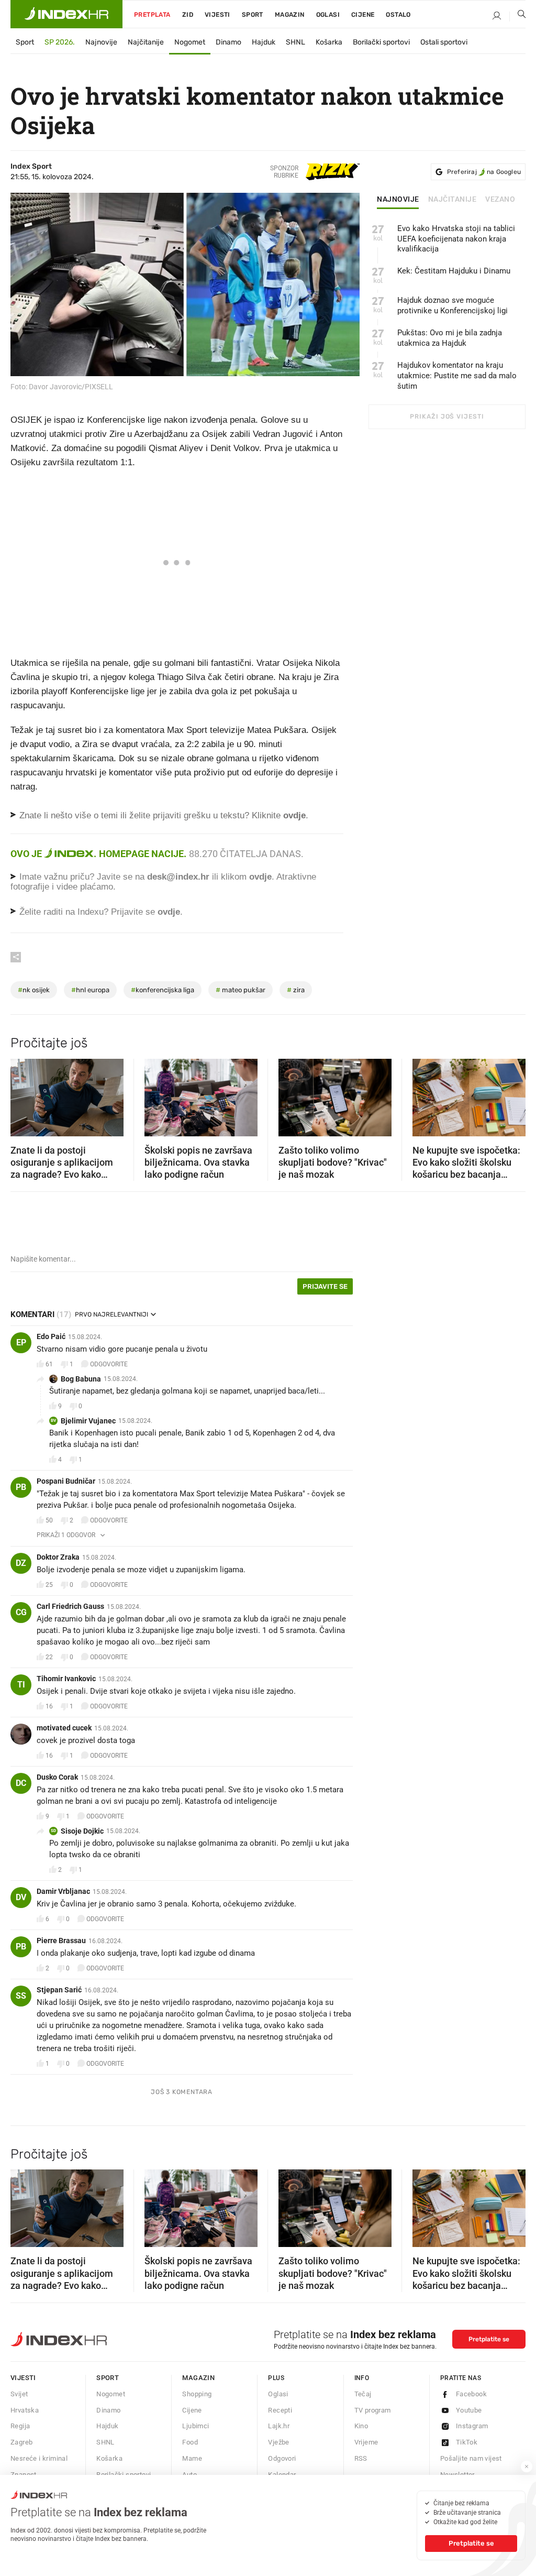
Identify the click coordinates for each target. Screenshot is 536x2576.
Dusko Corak (57, 1777)
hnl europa (90, 990)
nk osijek (34, 990)
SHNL (295, 42)
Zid (188, 15)
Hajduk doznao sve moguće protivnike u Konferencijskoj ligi (453, 305)
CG (21, 1612)
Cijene (363, 15)
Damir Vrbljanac (63, 1891)
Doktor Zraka (58, 1557)
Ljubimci (196, 2426)
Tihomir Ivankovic (66, 1679)
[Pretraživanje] (518, 16)
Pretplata (152, 15)
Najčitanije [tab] (453, 200)
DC (21, 1783)
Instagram (472, 2426)
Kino (361, 2426)
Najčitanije (146, 42)
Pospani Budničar (66, 1481)
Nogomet (190, 42)
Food (190, 2442)
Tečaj (363, 2394)
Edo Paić (51, 1336)
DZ (21, 1563)
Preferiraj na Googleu (484, 172)
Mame (192, 2458)
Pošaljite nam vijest (471, 2458)
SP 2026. (60, 42)
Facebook (471, 2394)
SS (21, 1996)
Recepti (280, 2410)
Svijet (19, 2394)
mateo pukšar (241, 990)
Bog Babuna (81, 1379)
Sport (253, 15)
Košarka (329, 42)
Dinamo (228, 42)
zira (296, 990)
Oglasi (328, 15)
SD (53, 1831)
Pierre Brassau (61, 1941)
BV (53, 1421)
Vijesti (217, 15)
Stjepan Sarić (59, 1990)
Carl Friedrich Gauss (70, 1606)
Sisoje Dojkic (82, 1831)
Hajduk (264, 42)
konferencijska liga (163, 990)
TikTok (467, 2442)
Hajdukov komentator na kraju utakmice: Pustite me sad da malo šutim (457, 376)
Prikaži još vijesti (447, 416)
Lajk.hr (279, 2426)
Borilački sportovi (381, 42)
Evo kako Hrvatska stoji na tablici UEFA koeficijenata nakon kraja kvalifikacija (456, 239)
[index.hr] (66, 14)
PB (21, 1487)
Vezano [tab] (500, 200)
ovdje (260, 877)
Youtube (469, 2410)
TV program (373, 2410)
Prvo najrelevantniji (111, 1314)
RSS (361, 2458)
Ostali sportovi (444, 42)
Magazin (198, 2378)
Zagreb (21, 2442)
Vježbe (278, 2442)
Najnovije (101, 42)
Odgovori (282, 2458)
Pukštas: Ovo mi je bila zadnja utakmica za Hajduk (450, 338)
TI (21, 1685)
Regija (20, 2426)
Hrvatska (25, 2410)
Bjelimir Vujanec (88, 1421)
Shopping (197, 2394)
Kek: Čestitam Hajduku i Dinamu (454, 271)
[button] (24, 1094)
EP (21, 1342)
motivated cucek (64, 1728)
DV (21, 1897)
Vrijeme (366, 2442)
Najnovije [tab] (398, 200)
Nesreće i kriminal (39, 2458)
